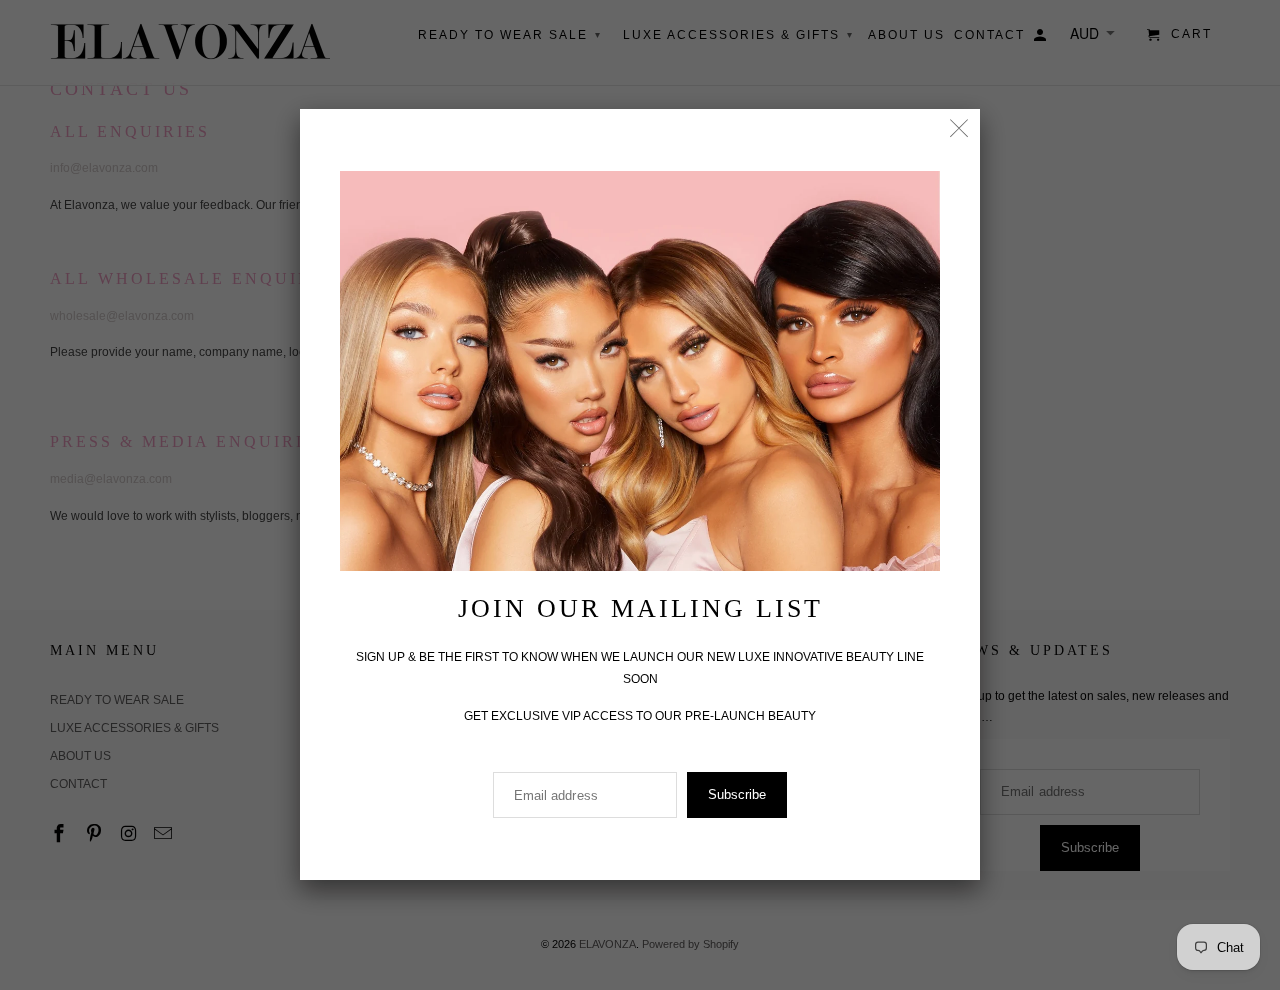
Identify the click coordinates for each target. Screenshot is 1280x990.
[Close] (959, 129)
